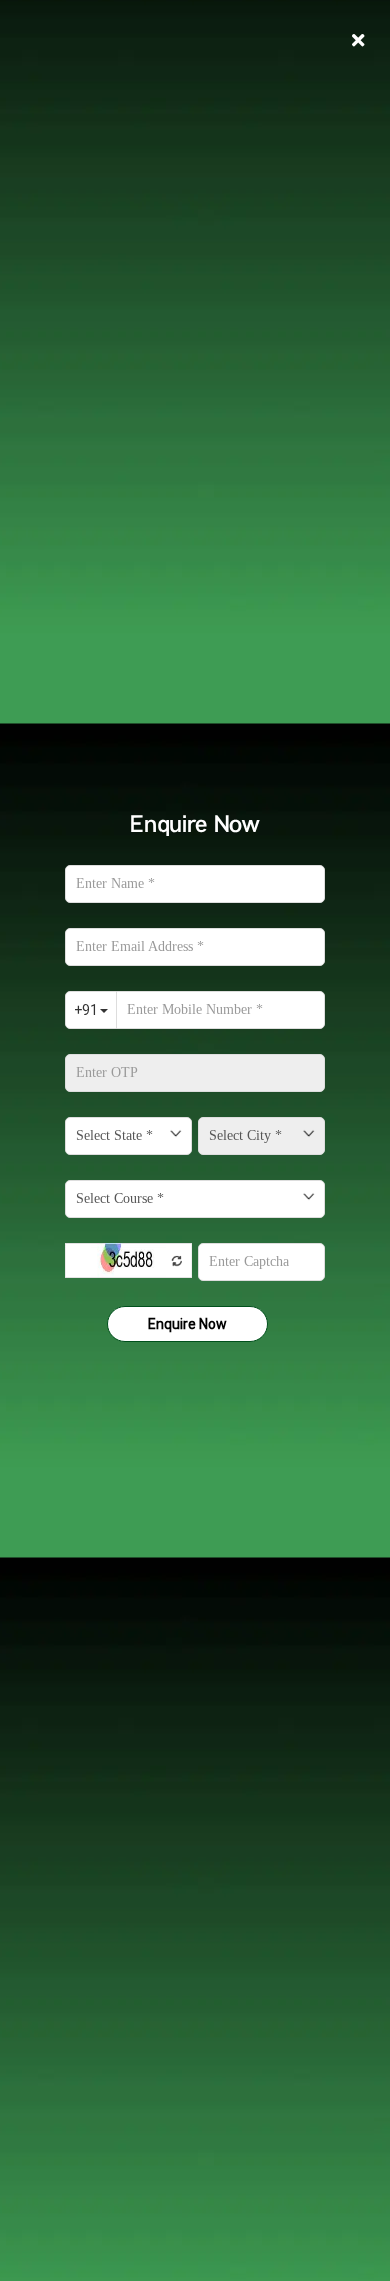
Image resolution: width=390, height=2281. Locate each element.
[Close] (358, 40)
